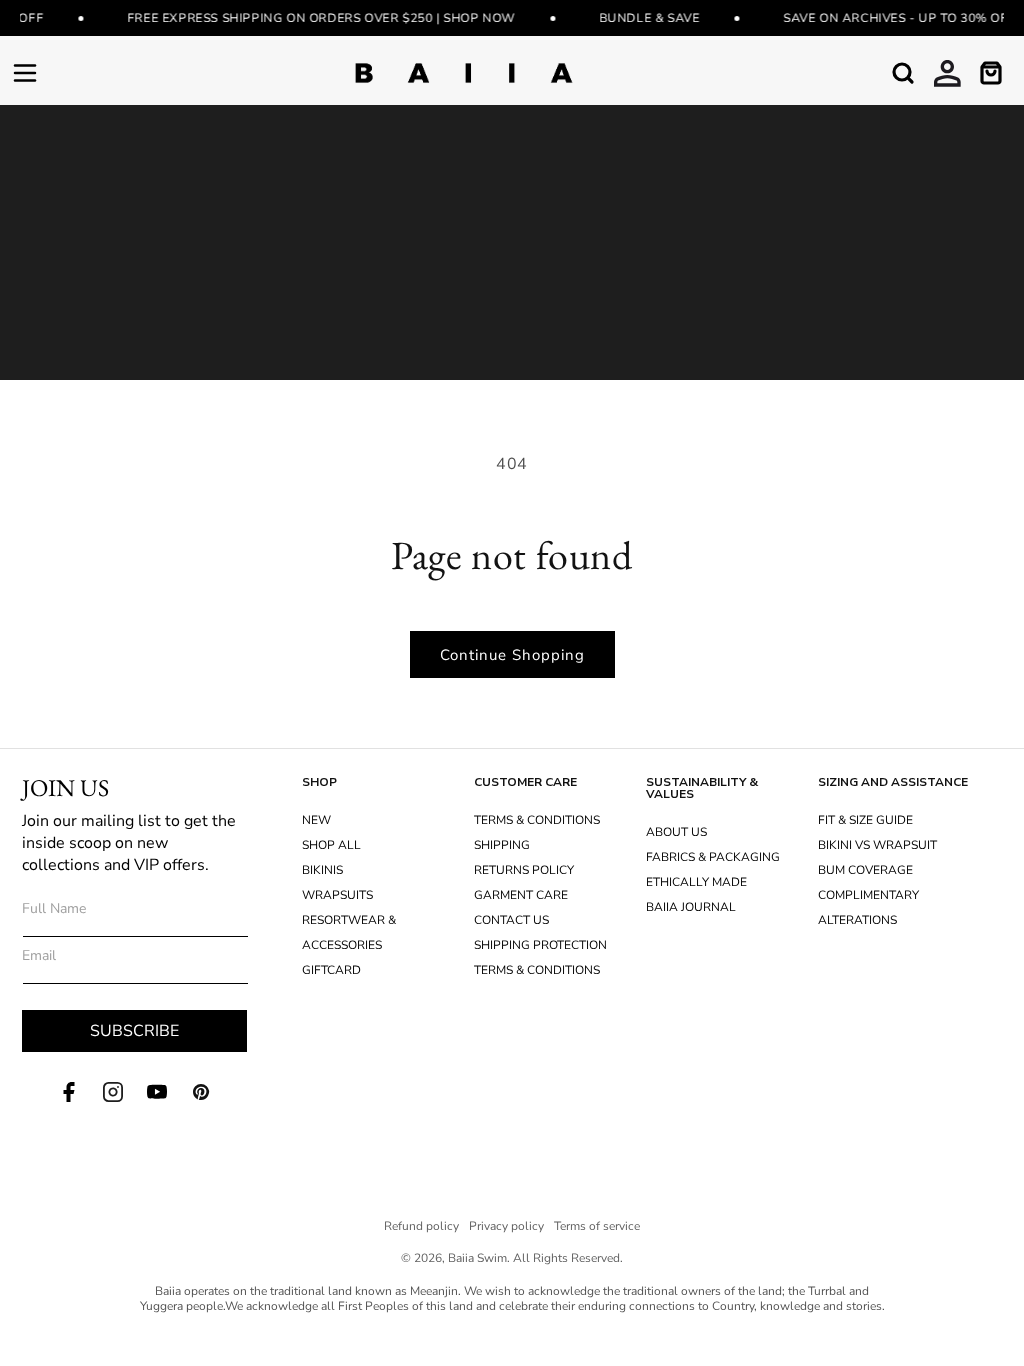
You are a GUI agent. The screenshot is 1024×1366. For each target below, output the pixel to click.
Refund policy (421, 1226)
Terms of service (597, 1226)
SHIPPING (502, 845)
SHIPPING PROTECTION (540, 945)
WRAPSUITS (337, 895)
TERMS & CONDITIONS (537, 820)
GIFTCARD (331, 970)
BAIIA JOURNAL (691, 907)
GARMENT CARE (521, 895)
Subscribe (134, 1031)
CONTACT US (511, 920)
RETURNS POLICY (524, 870)
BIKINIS (322, 870)
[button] (25, 73)
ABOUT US (676, 832)
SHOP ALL (331, 845)
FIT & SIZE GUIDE (865, 820)
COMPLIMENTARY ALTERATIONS (868, 907)
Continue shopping (512, 655)
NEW (316, 820)
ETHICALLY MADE (696, 882)
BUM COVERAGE (865, 870)
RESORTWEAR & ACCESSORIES (349, 932)
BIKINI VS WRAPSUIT (877, 845)
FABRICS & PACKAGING (713, 857)
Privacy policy (506, 1226)
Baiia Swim (477, 1258)
